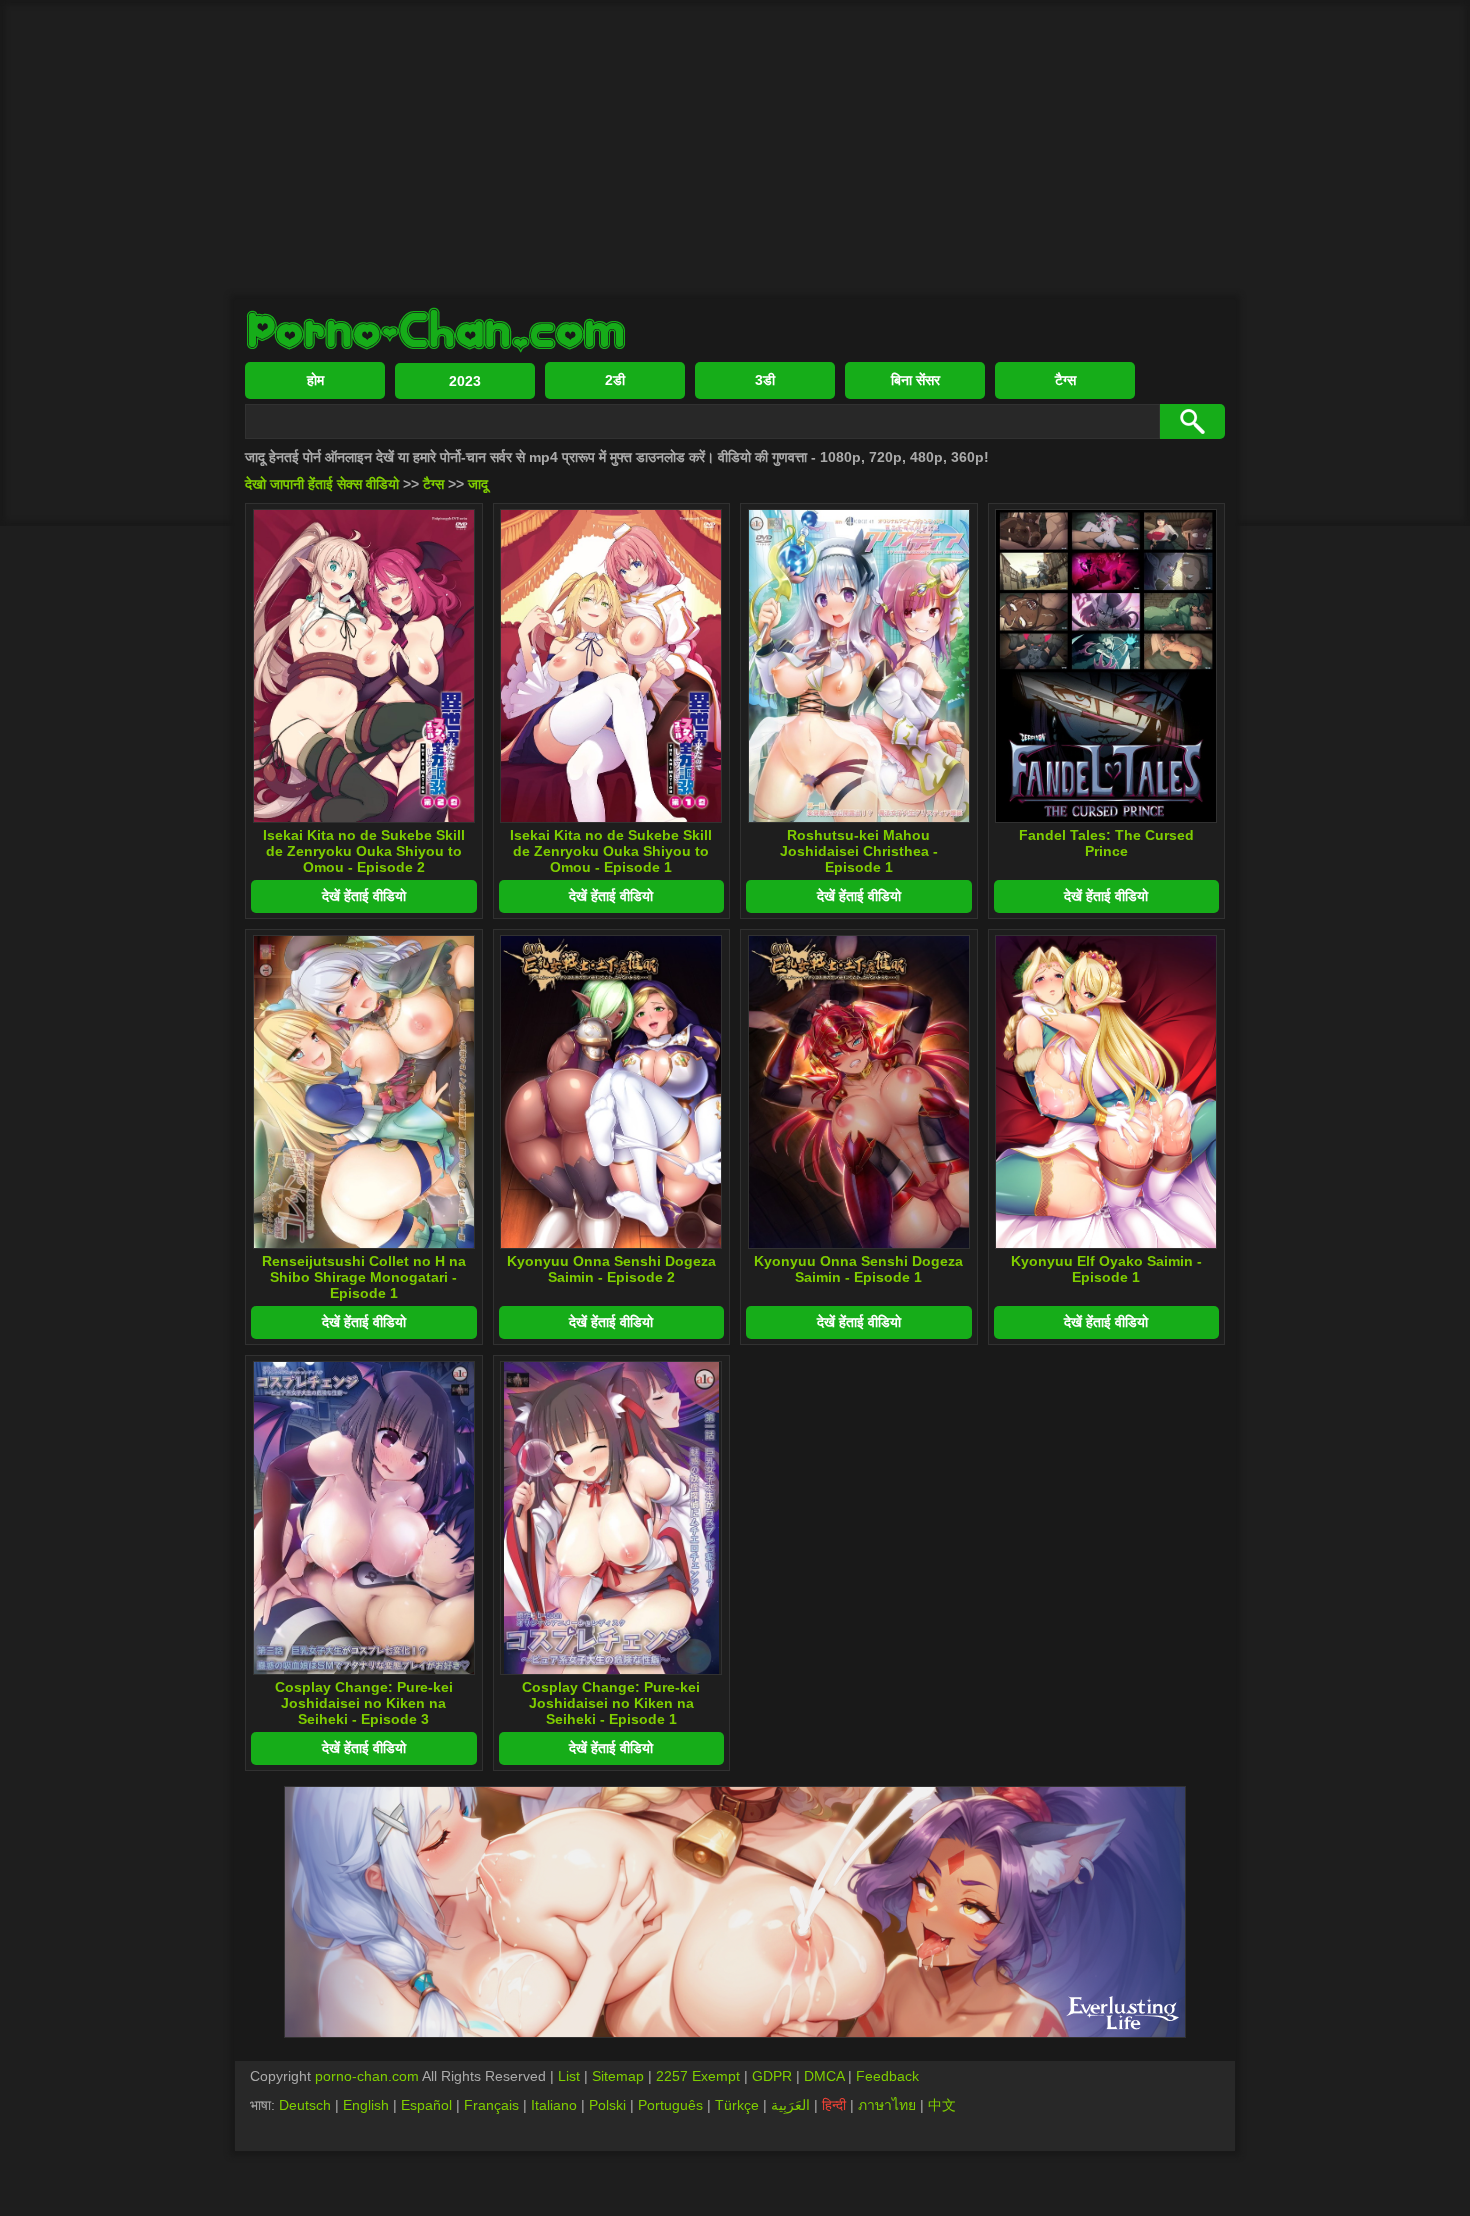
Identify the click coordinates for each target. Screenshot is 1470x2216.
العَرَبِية (790, 2105)
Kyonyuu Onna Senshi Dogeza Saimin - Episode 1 (858, 1269)
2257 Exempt (698, 2076)
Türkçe (737, 2105)
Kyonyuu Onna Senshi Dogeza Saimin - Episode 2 (611, 1269)
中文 (942, 2105)
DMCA (824, 2076)
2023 (465, 381)
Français (491, 2105)
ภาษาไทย (887, 2105)
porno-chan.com (367, 2076)
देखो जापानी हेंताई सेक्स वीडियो (322, 484)
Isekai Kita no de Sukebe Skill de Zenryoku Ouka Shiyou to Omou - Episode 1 (611, 851)
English (366, 2105)
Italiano (554, 2105)
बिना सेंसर (915, 380)
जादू (478, 484)
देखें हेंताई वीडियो (364, 896)
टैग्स (1065, 380)
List (569, 2076)
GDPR (772, 2076)
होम (315, 380)
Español (426, 2105)
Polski (607, 2105)
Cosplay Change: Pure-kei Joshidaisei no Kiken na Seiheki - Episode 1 (611, 1703)
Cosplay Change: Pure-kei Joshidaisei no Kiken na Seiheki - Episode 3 (364, 1703)
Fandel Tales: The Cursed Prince (1106, 843)
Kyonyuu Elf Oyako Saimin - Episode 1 (1106, 1269)
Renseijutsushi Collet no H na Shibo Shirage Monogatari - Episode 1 (364, 1277)
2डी (615, 380)
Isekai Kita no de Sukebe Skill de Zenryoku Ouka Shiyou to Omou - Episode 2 (364, 851)
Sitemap (618, 2076)
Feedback (887, 2076)
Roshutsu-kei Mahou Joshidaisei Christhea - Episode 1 (859, 851)
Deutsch (305, 2105)
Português (670, 2105)
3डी (765, 380)
